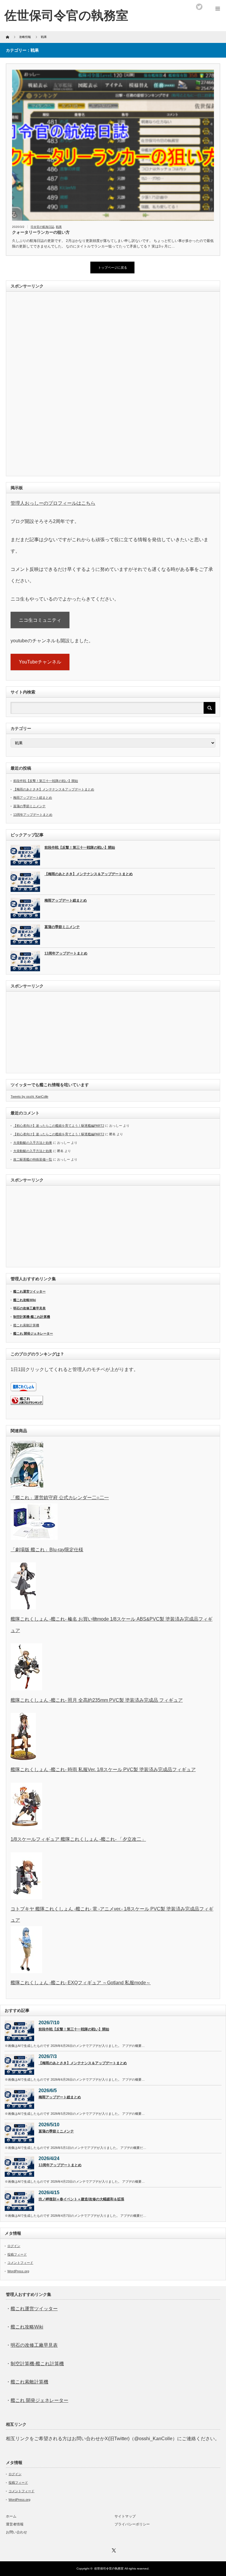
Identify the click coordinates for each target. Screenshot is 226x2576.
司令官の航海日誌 (42, 227)
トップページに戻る (113, 268)
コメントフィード (20, 2263)
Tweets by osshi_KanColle (29, 1096)
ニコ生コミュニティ (40, 620)
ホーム (11, 2516)
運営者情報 (15, 2524)
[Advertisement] (49, 384)
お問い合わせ (16, 2532)
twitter (199, 7)
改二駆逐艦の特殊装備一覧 (33, 1159)
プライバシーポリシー (132, 2524)
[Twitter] (113, 2550)
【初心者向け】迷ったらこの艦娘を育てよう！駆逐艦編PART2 (59, 1126)
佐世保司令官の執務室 (66, 15)
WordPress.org (18, 2271)
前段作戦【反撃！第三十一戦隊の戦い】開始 (46, 781)
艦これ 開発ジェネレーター (33, 1333)
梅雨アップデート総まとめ (33, 798)
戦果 (59, 227)
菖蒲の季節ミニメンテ (29, 806)
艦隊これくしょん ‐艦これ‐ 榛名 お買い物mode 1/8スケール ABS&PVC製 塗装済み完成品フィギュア (112, 1625)
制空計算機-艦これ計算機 (32, 1317)
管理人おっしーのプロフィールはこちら (53, 503)
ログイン (14, 2246)
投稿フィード (17, 2254)
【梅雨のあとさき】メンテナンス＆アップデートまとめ (54, 789)
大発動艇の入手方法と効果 (33, 1143)
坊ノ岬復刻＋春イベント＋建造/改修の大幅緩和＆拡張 (81, 2199)
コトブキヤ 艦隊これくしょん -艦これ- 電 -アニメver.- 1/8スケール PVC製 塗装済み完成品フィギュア (112, 1914)
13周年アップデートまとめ (33, 815)
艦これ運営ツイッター (29, 1291)
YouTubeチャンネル (40, 662)
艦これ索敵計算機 (26, 1325)
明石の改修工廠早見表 (29, 1308)
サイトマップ (125, 2516)
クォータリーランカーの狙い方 (41, 232)
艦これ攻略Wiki (25, 1300)
